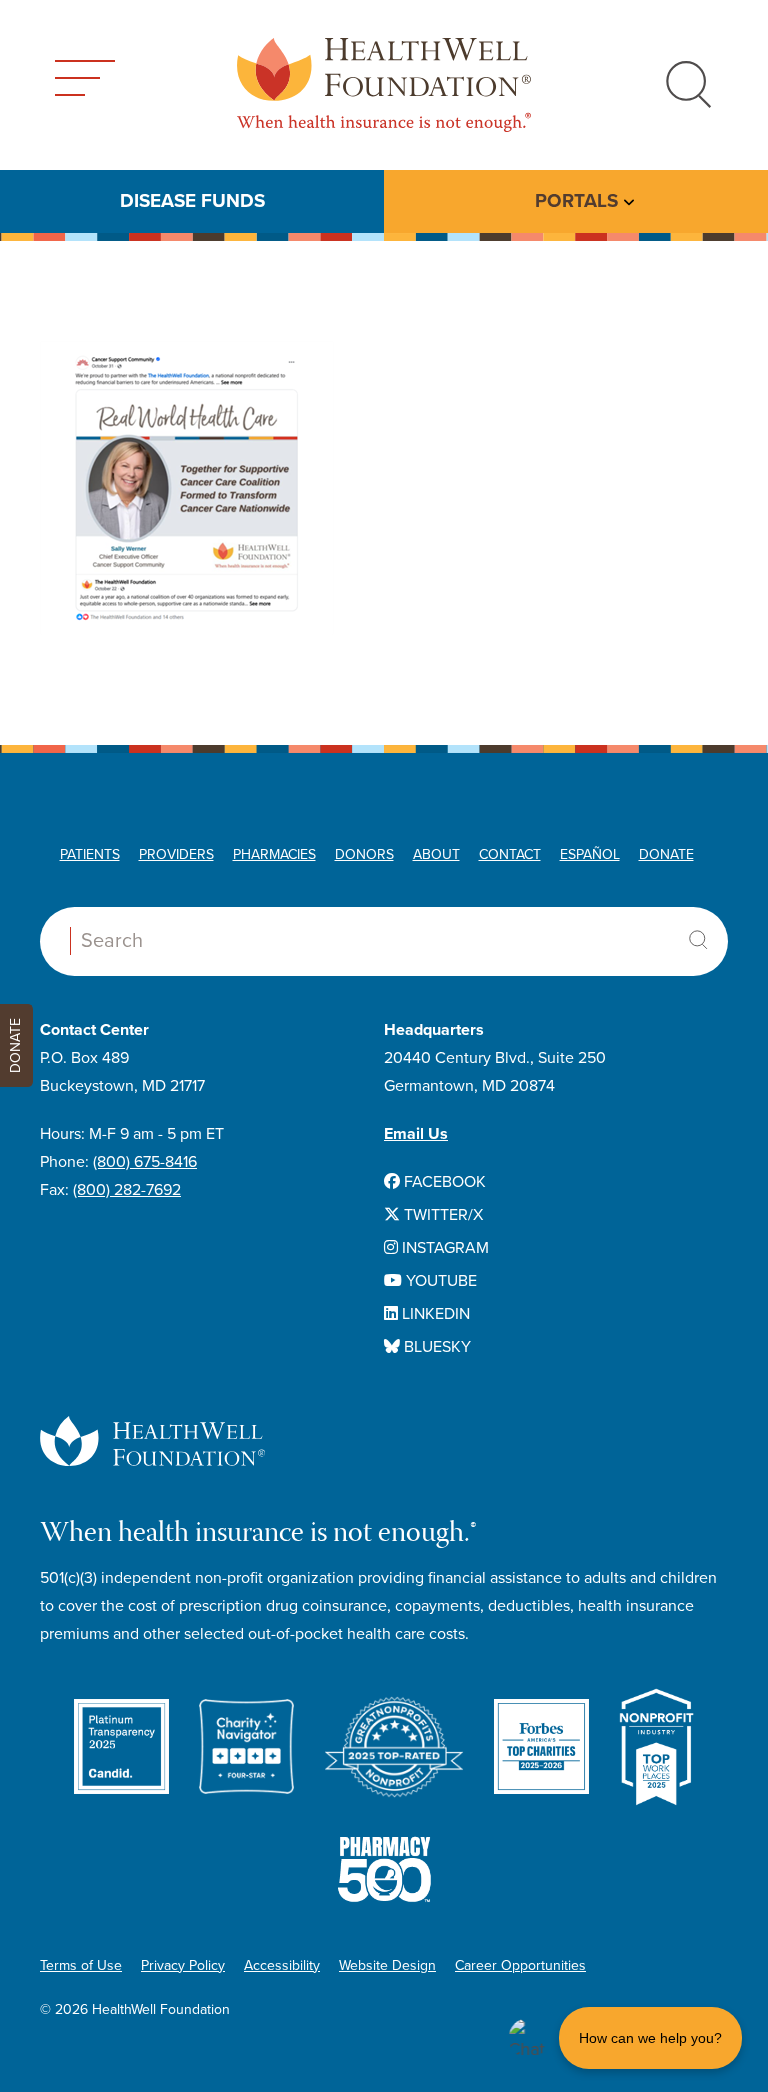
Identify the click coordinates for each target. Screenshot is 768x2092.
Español (590, 854)
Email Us (416, 1134)
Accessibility (282, 1965)
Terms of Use (81, 1965)
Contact (510, 854)
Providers (176, 854)
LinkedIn (434, 1314)
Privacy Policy (183, 1965)
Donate (666, 854)
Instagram (443, 1248)
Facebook (443, 1182)
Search (698, 940)
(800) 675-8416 (145, 1162)
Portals (576, 201)
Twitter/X (441, 1215)
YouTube (439, 1281)
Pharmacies (274, 854)
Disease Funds (192, 201)
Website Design (387, 1965)
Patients (90, 854)
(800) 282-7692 (127, 1190)
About (436, 854)
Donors (364, 854)
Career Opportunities (520, 1965)
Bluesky (435, 1347)
